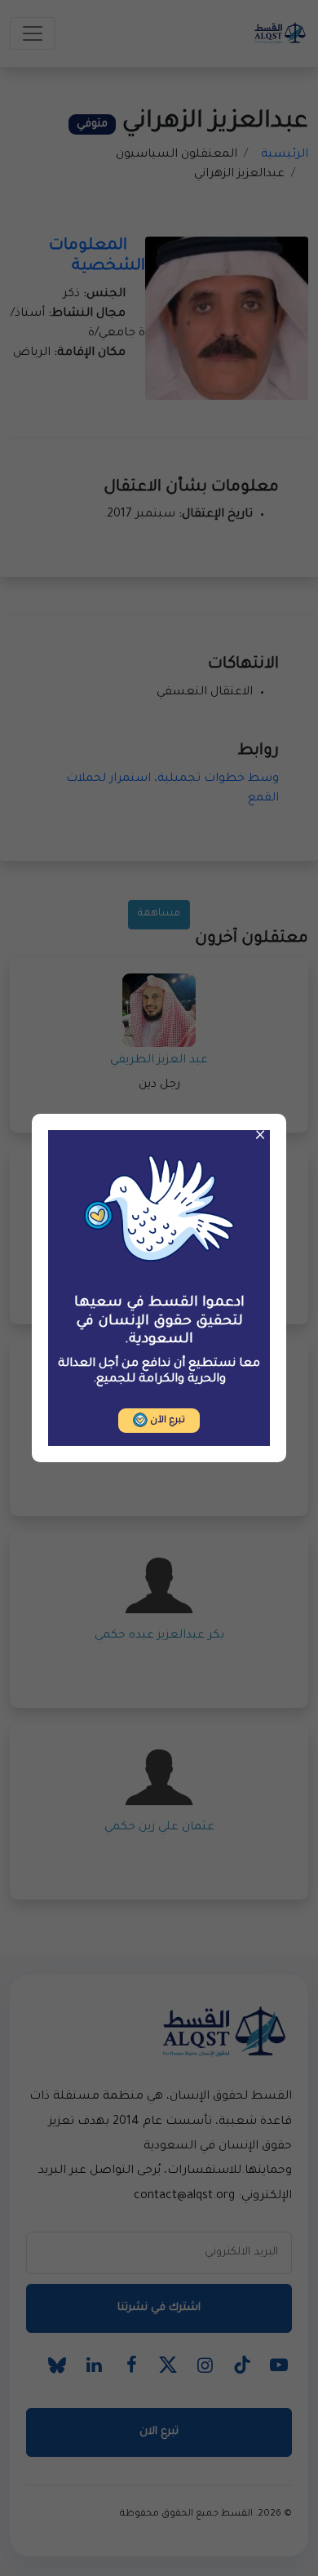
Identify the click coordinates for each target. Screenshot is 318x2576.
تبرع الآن (166, 1421)
